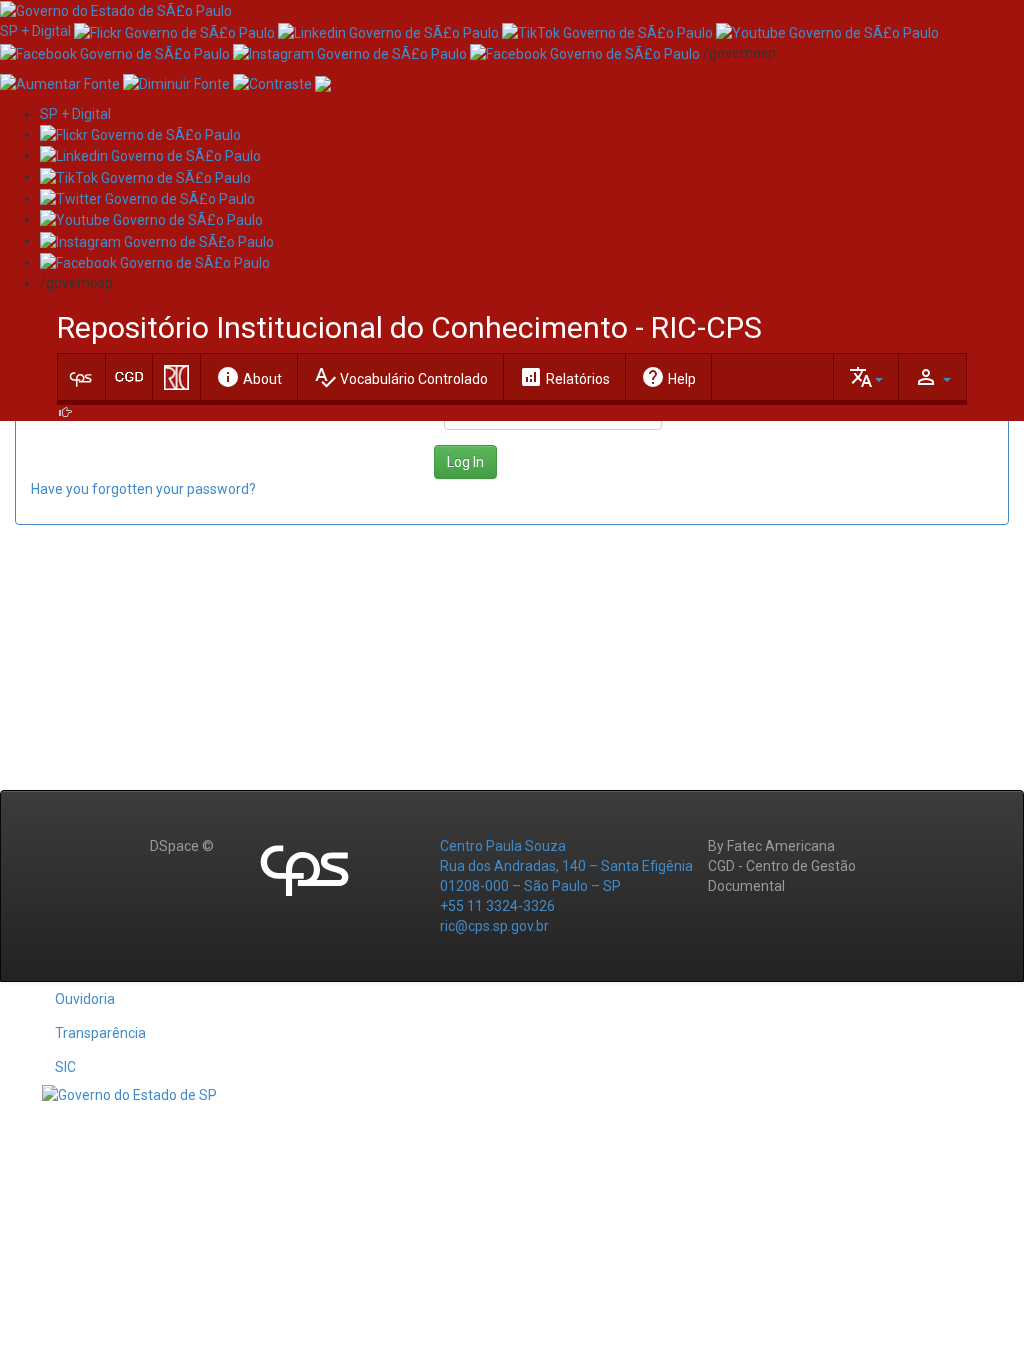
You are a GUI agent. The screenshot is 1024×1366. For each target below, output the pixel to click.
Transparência (100, 1033)
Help (668, 377)
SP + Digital (35, 31)
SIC (65, 1067)
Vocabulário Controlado (400, 377)
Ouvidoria (85, 999)
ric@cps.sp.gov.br (494, 926)
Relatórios (564, 377)
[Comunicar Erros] (323, 83)
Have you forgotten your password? (143, 489)
